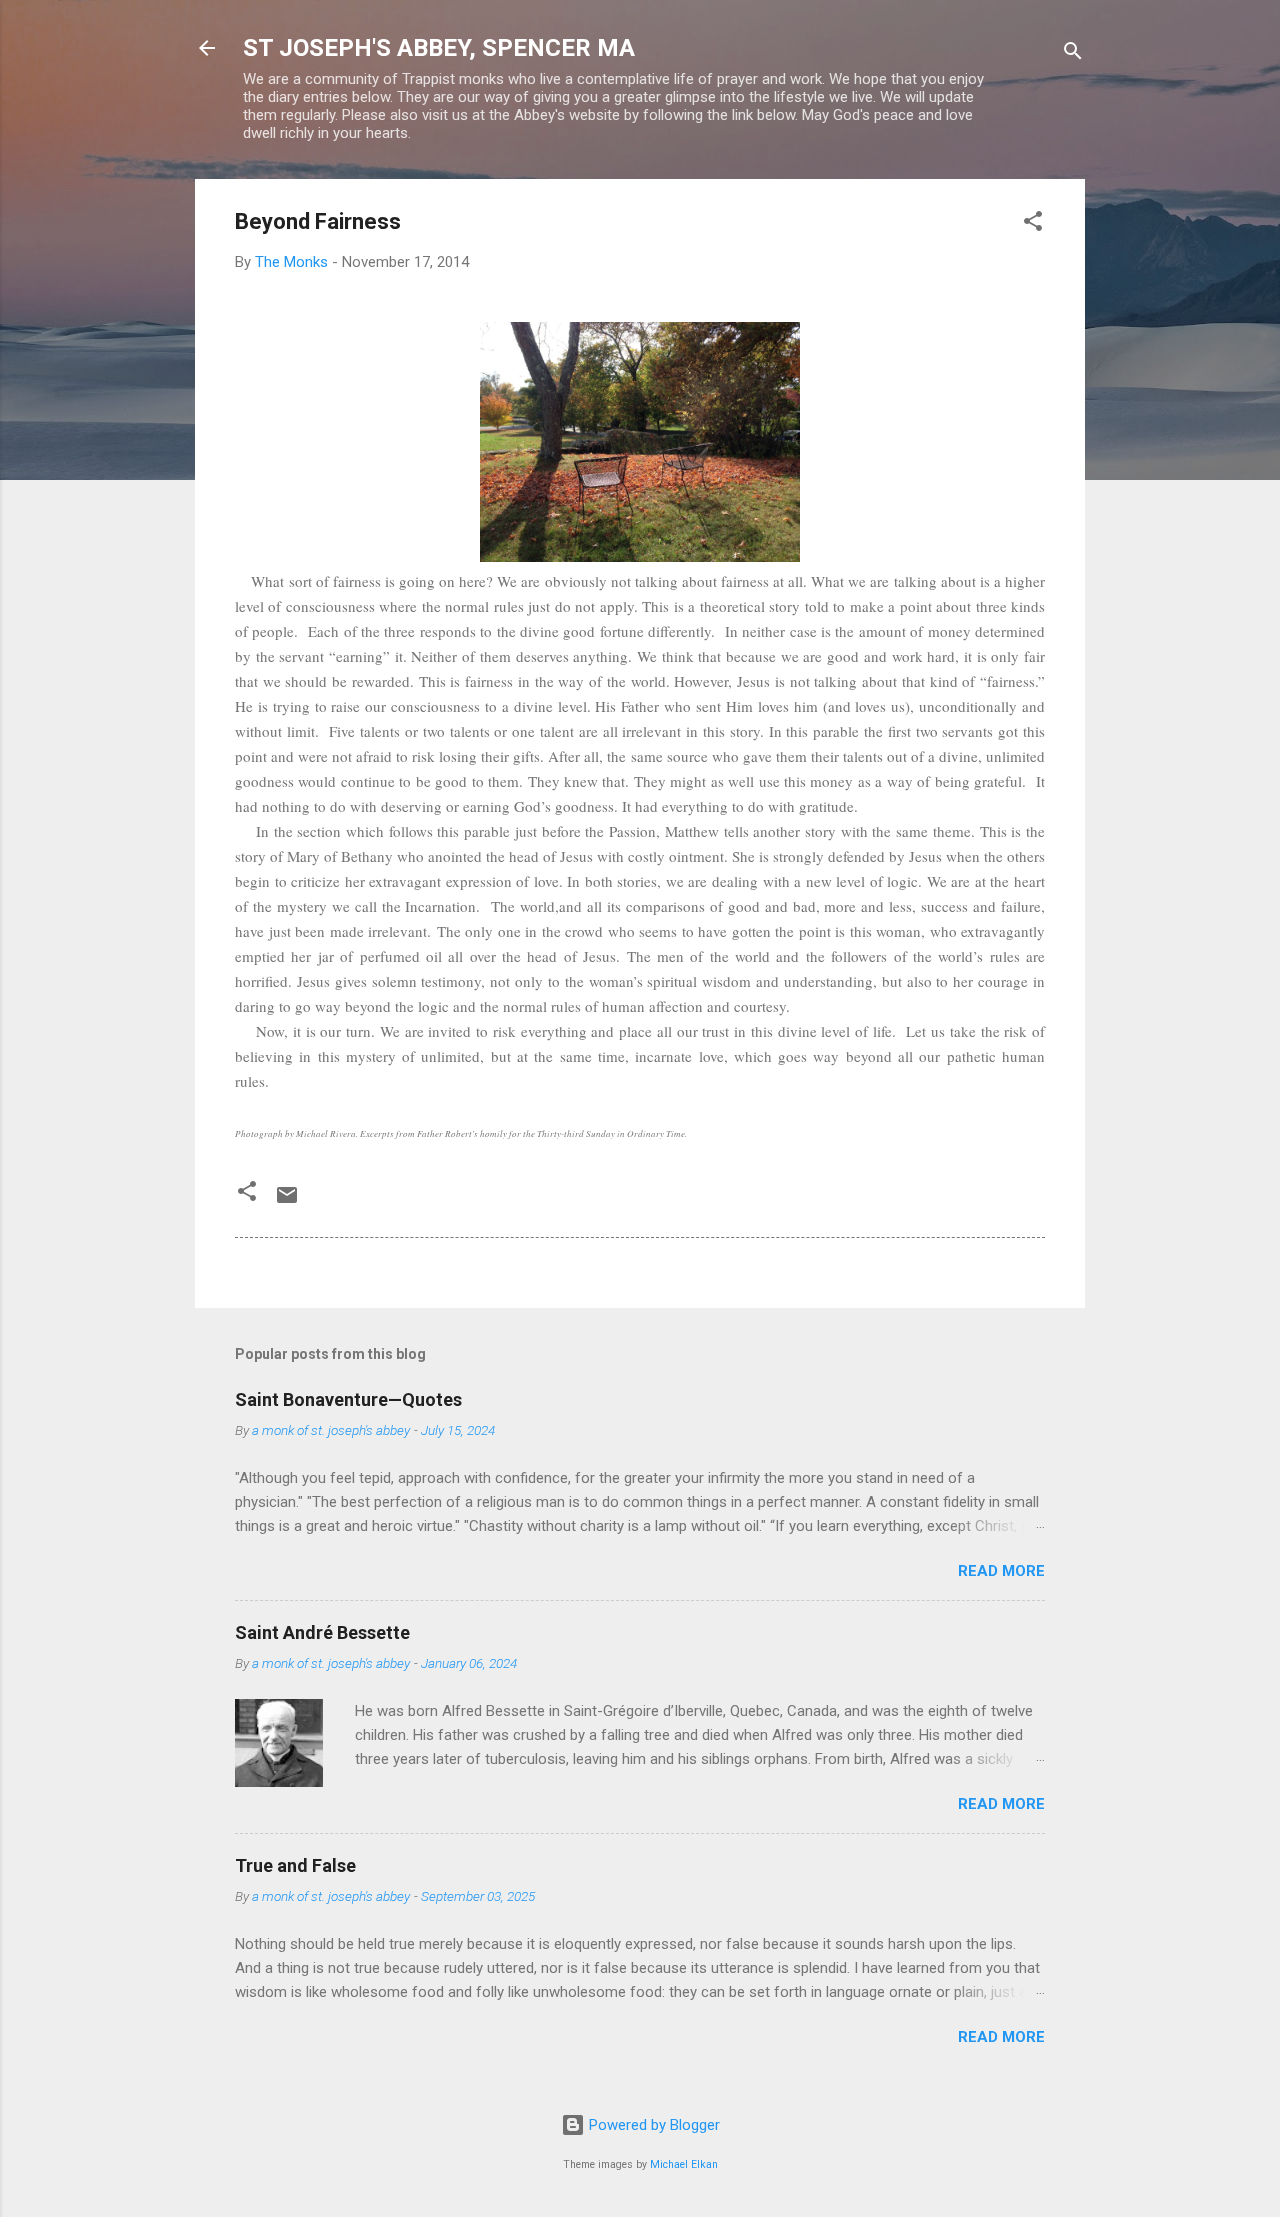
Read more (1001, 1571)
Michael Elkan (684, 2164)
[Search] (1073, 54)
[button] (1033, 224)
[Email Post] (287, 1202)
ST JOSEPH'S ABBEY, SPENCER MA (439, 48)
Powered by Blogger (652, 2125)
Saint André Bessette (322, 1632)
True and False (295, 1865)
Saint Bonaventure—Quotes (348, 1399)
